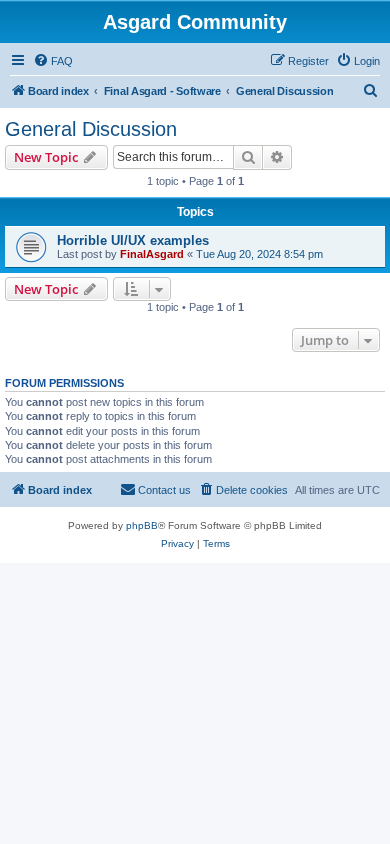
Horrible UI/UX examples (133, 240)
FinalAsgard (152, 254)
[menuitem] (53, 61)
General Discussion (91, 129)
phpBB (142, 525)
